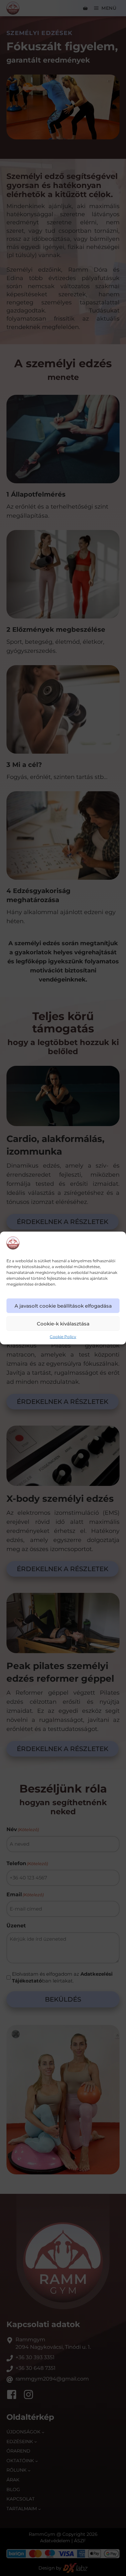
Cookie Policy (63, 1337)
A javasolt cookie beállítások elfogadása (63, 1306)
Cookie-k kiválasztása (63, 1324)
